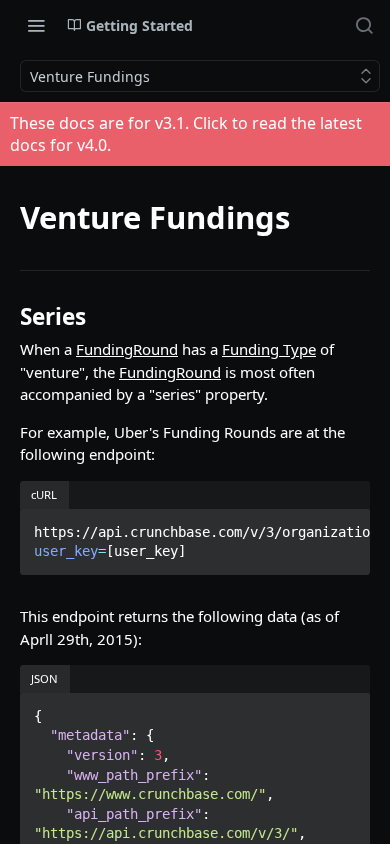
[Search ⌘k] (364, 25)
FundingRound (127, 349)
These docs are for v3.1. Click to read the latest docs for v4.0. (186, 134)
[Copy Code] (346, 526)
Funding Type (269, 349)
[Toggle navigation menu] (36, 25)
